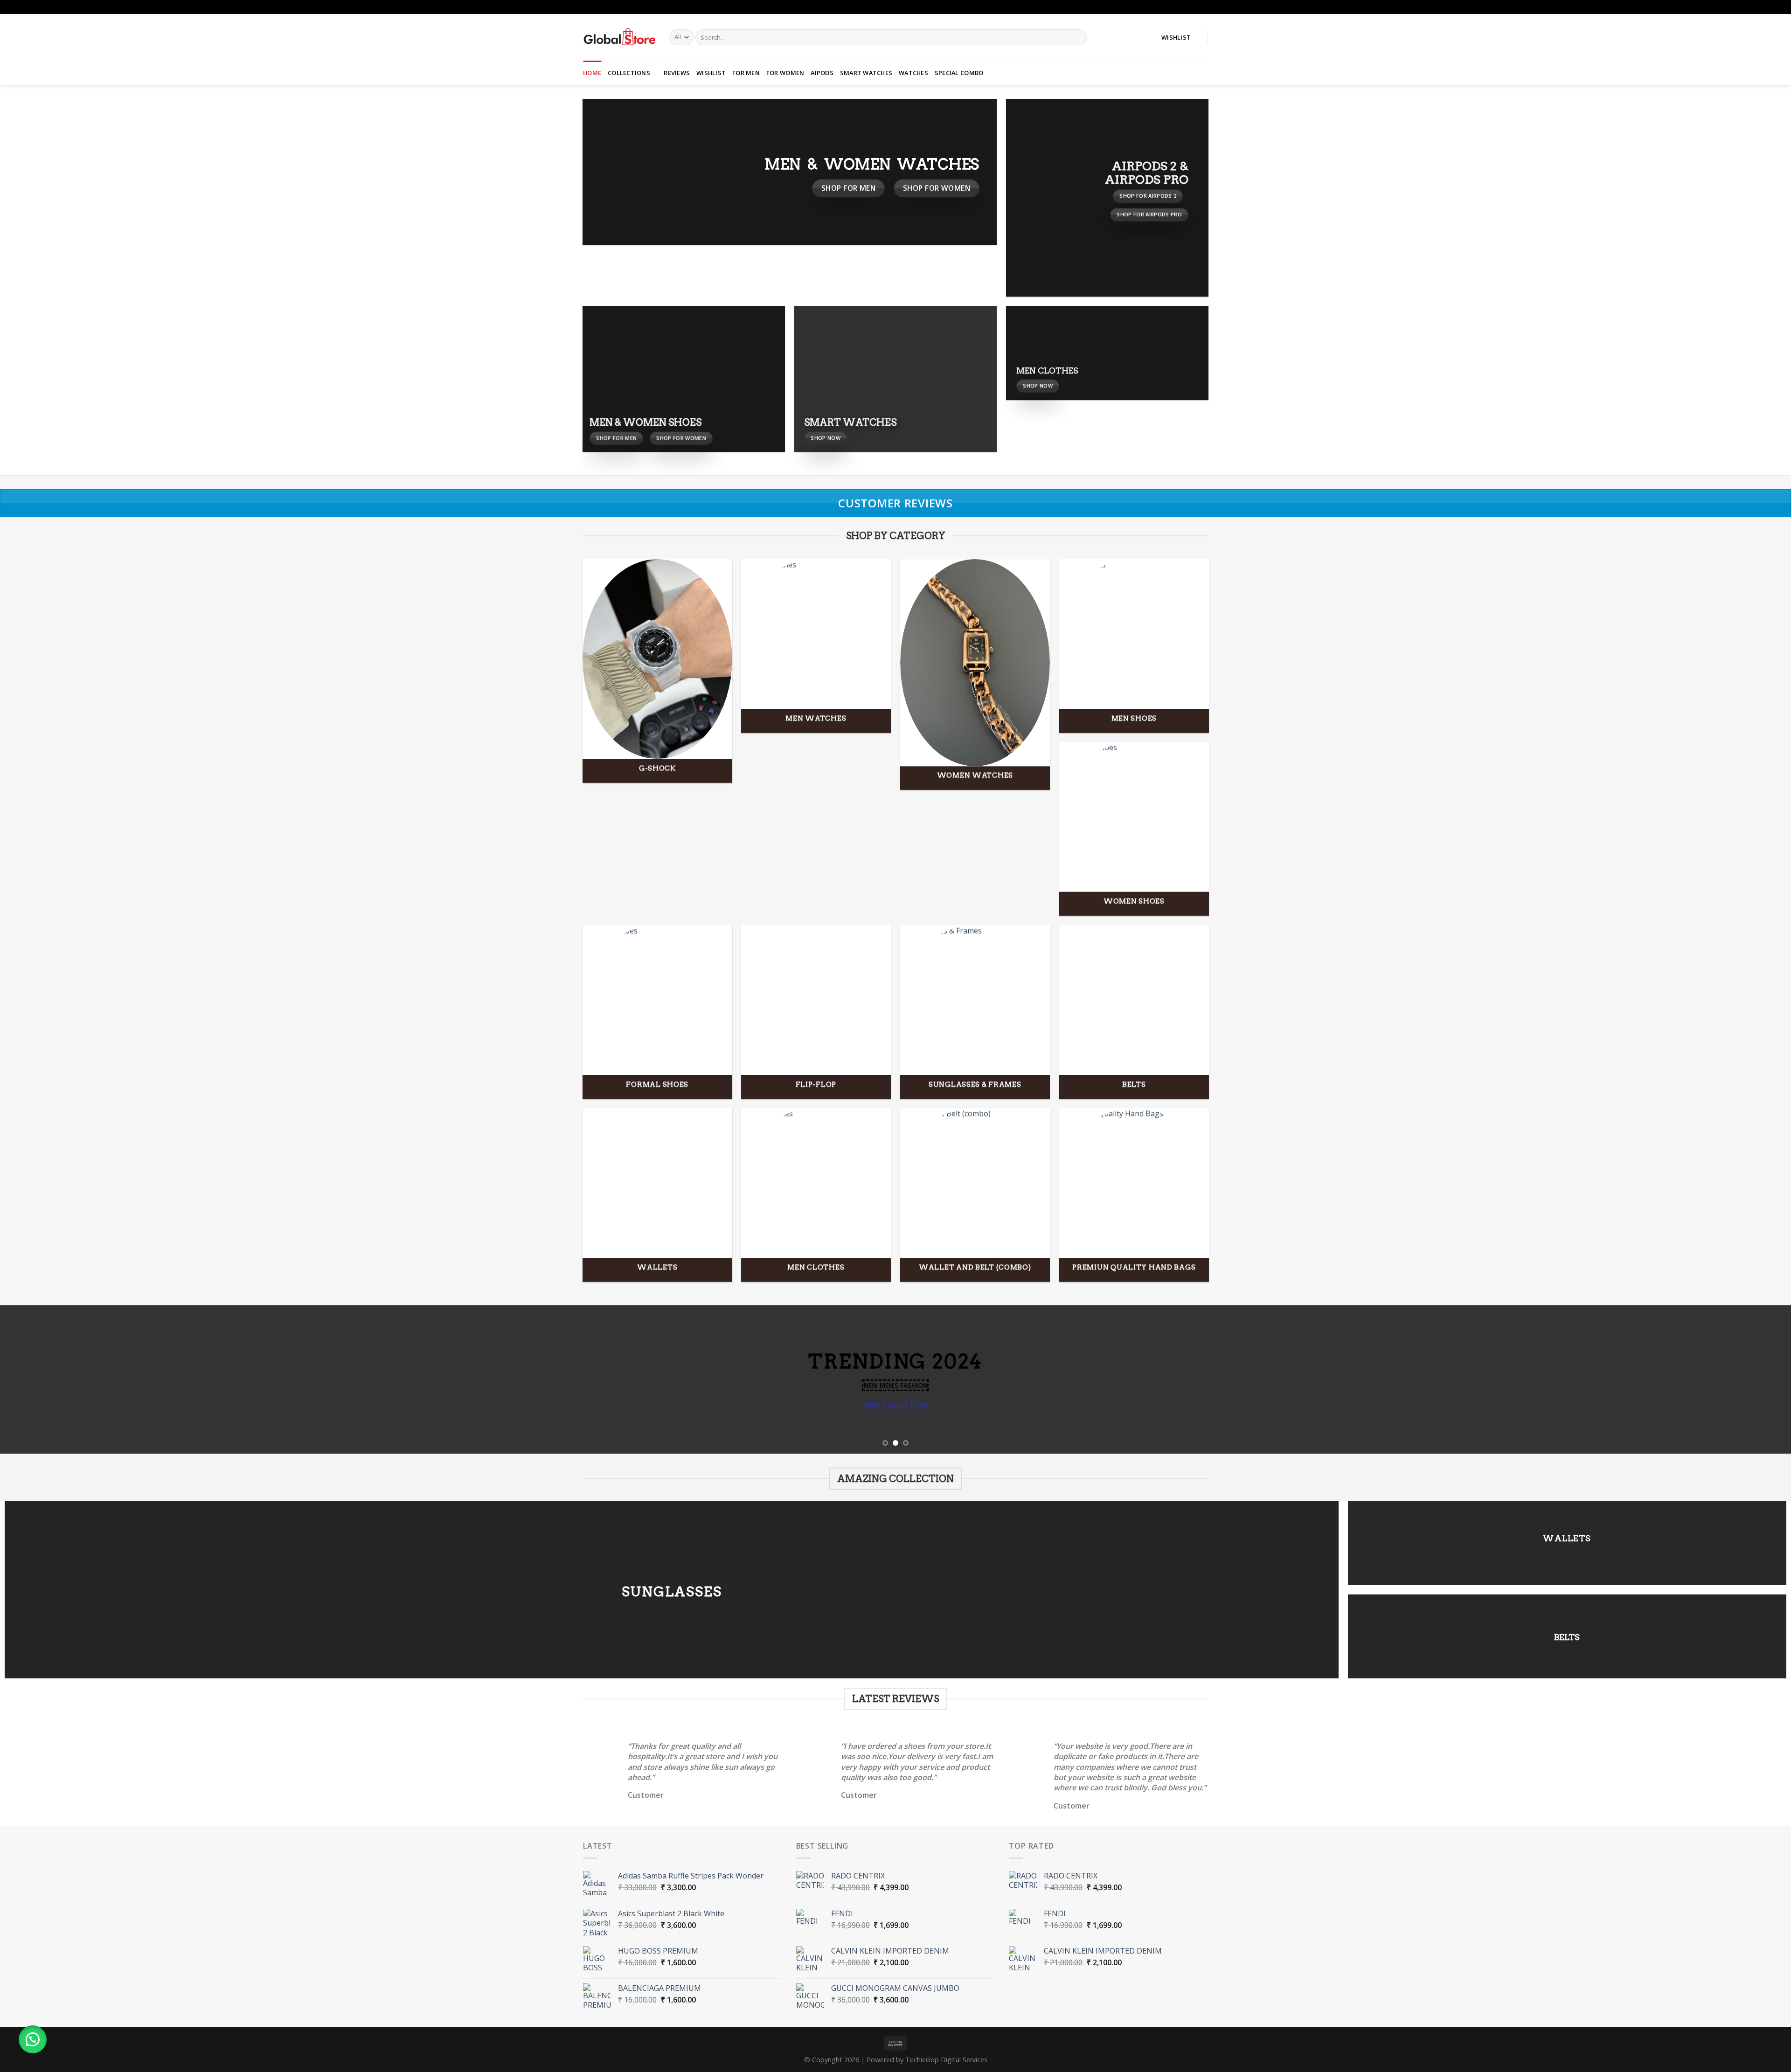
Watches (913, 73)
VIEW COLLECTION (895, 1404)
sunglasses (672, 1591)
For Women (785, 73)
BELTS (1567, 1637)
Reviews (677, 73)
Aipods (822, 73)
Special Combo (959, 73)
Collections (629, 73)
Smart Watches (866, 73)
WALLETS (1567, 1538)
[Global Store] (619, 37)
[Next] (1743, 1379)
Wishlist (711, 73)
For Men (746, 73)
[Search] (1078, 37)
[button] (33, 2039)
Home (592, 73)
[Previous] (48, 1379)
